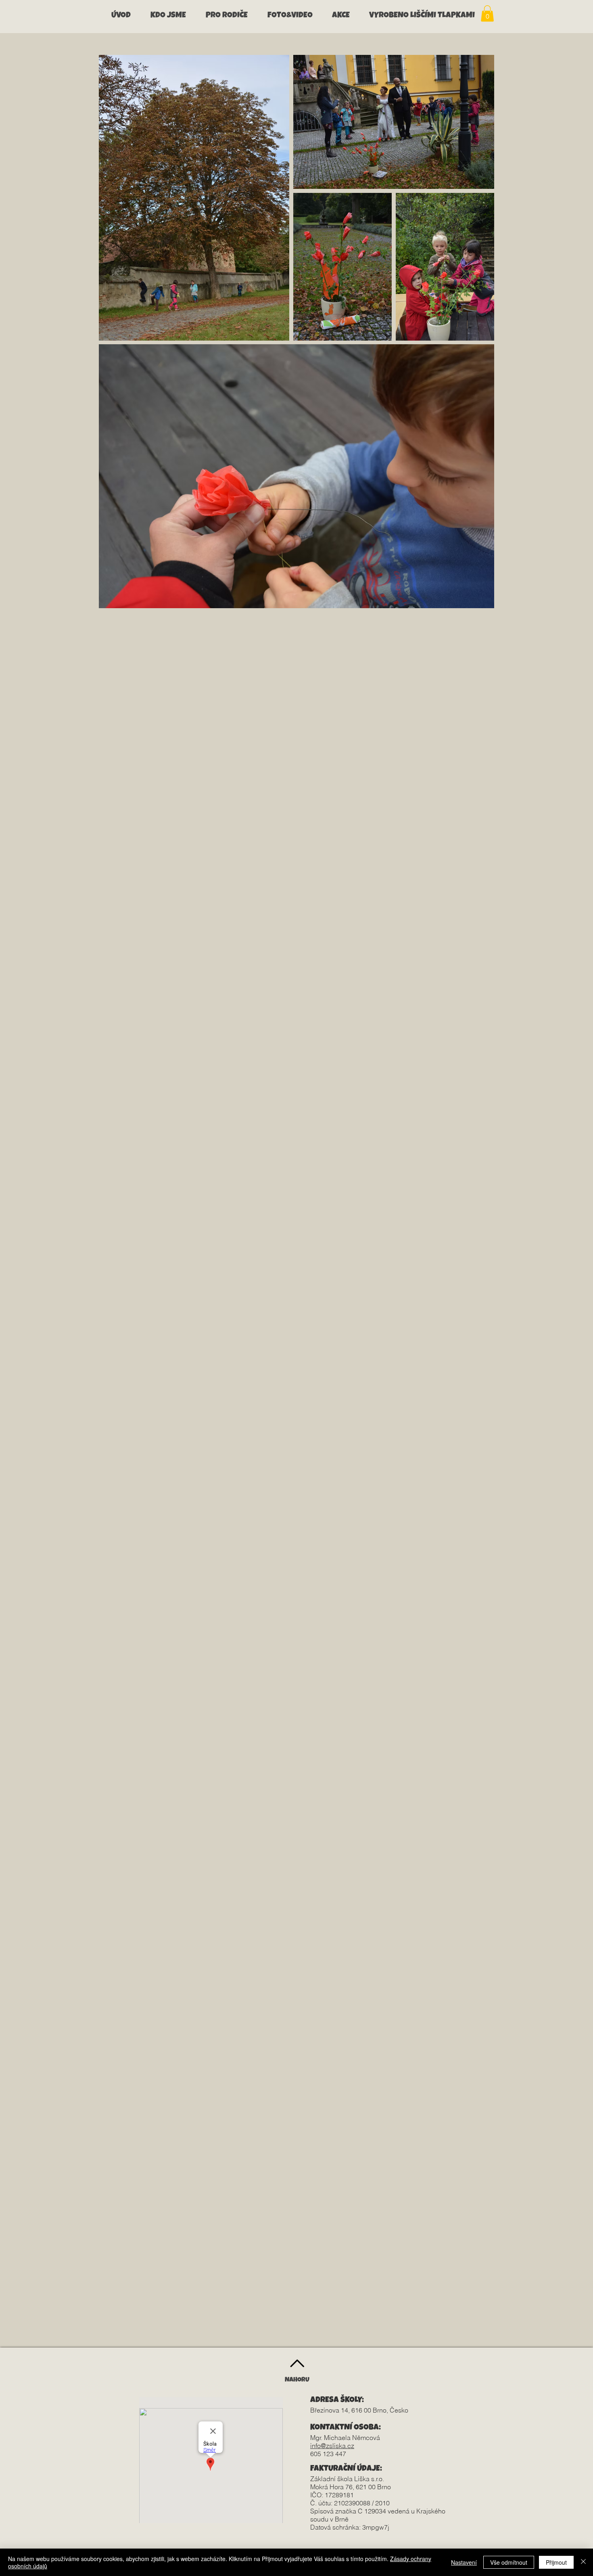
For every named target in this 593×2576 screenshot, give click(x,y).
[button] (172, 16)
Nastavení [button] (464, 2562)
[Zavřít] (583, 2562)
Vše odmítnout (509, 2562)
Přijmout (556, 2562)
